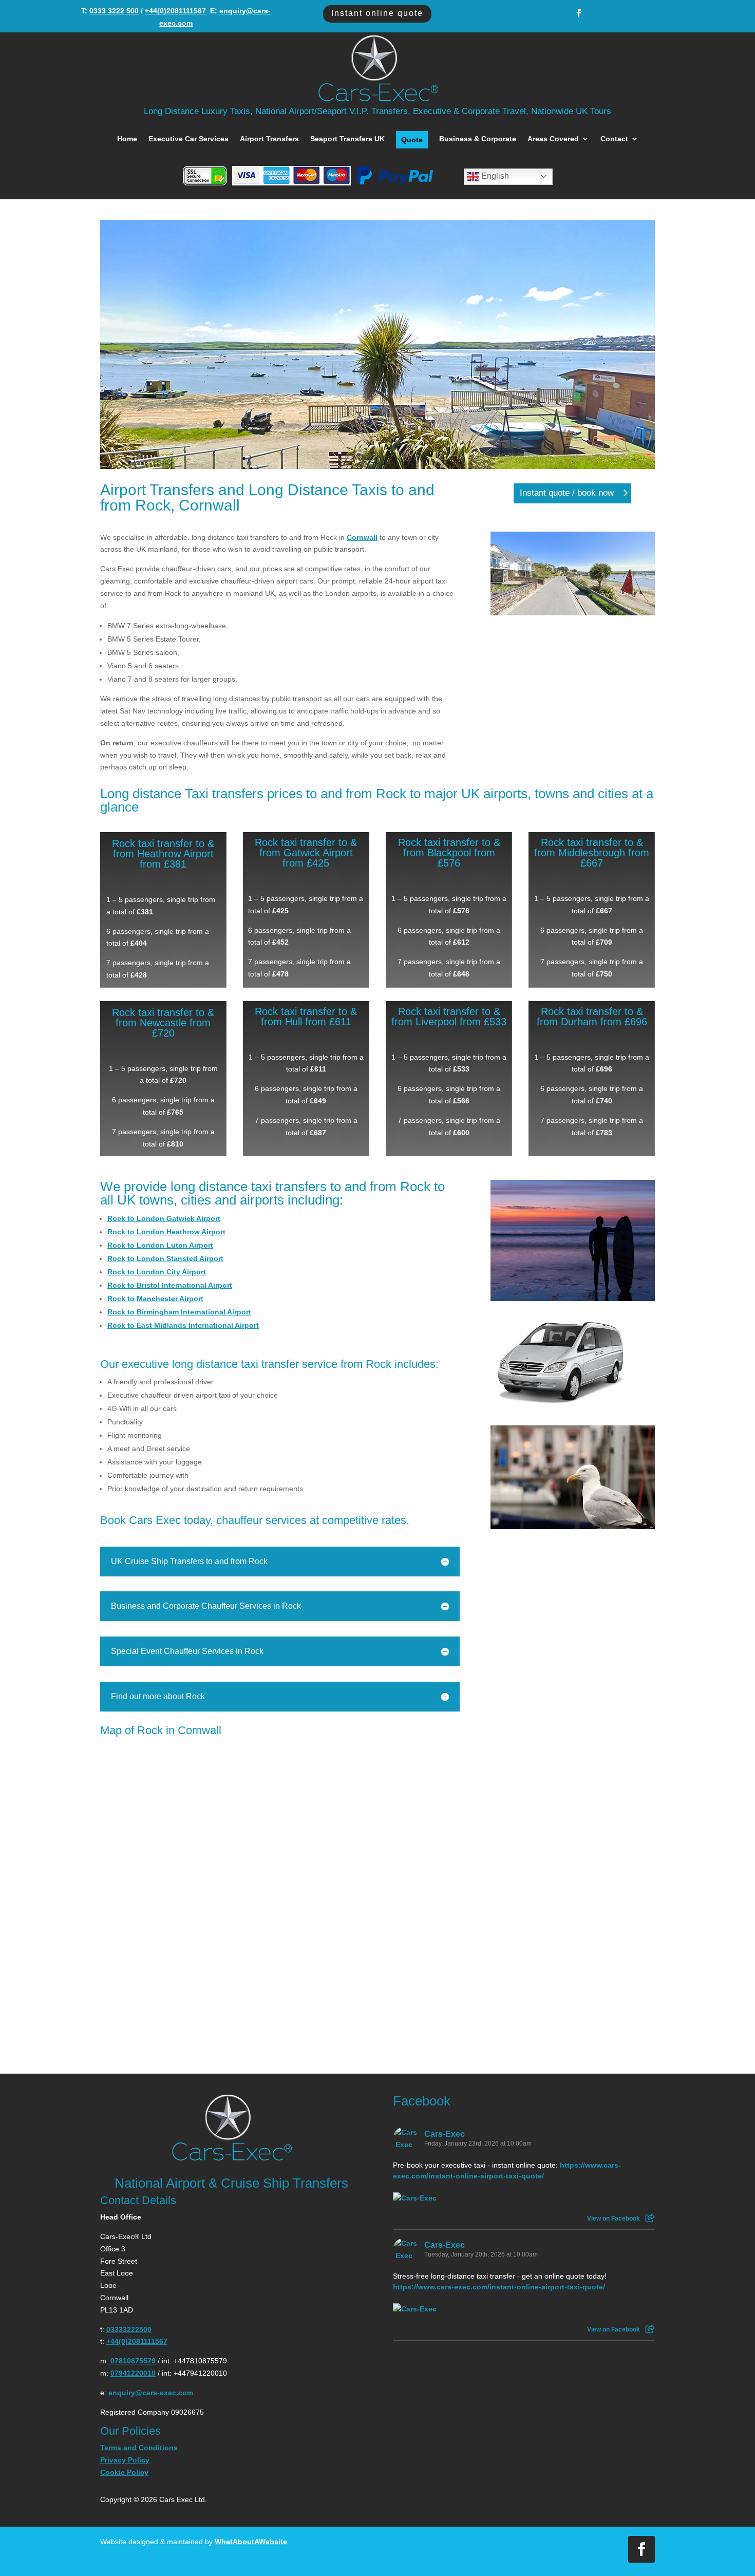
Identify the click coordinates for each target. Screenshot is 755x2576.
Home (127, 139)
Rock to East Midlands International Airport (183, 1325)
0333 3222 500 (114, 11)
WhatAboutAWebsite (251, 2542)
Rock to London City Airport (157, 1272)
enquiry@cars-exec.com (151, 2393)
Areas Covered (553, 139)
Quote (412, 140)
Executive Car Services (188, 139)
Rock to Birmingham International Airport (179, 1312)
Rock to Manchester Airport (155, 1299)
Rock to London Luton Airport (160, 1245)
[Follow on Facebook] (579, 13)
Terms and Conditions (139, 2448)
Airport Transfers (269, 139)
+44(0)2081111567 (175, 11)
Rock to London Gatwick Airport (164, 1218)
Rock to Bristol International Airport (170, 1285)
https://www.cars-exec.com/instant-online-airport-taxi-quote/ (499, 2287)
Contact (614, 139)
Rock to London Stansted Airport (165, 1258)
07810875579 (133, 2361)
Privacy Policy (125, 2460)
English (494, 176)
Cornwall (362, 537)
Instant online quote (377, 13)
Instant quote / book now (567, 493)
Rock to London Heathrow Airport (166, 1232)
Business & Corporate (478, 139)
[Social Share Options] (650, 2218)
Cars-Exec (445, 2134)
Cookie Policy (124, 2472)
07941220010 (133, 2373)
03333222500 (129, 2329)
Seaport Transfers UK (347, 139)
